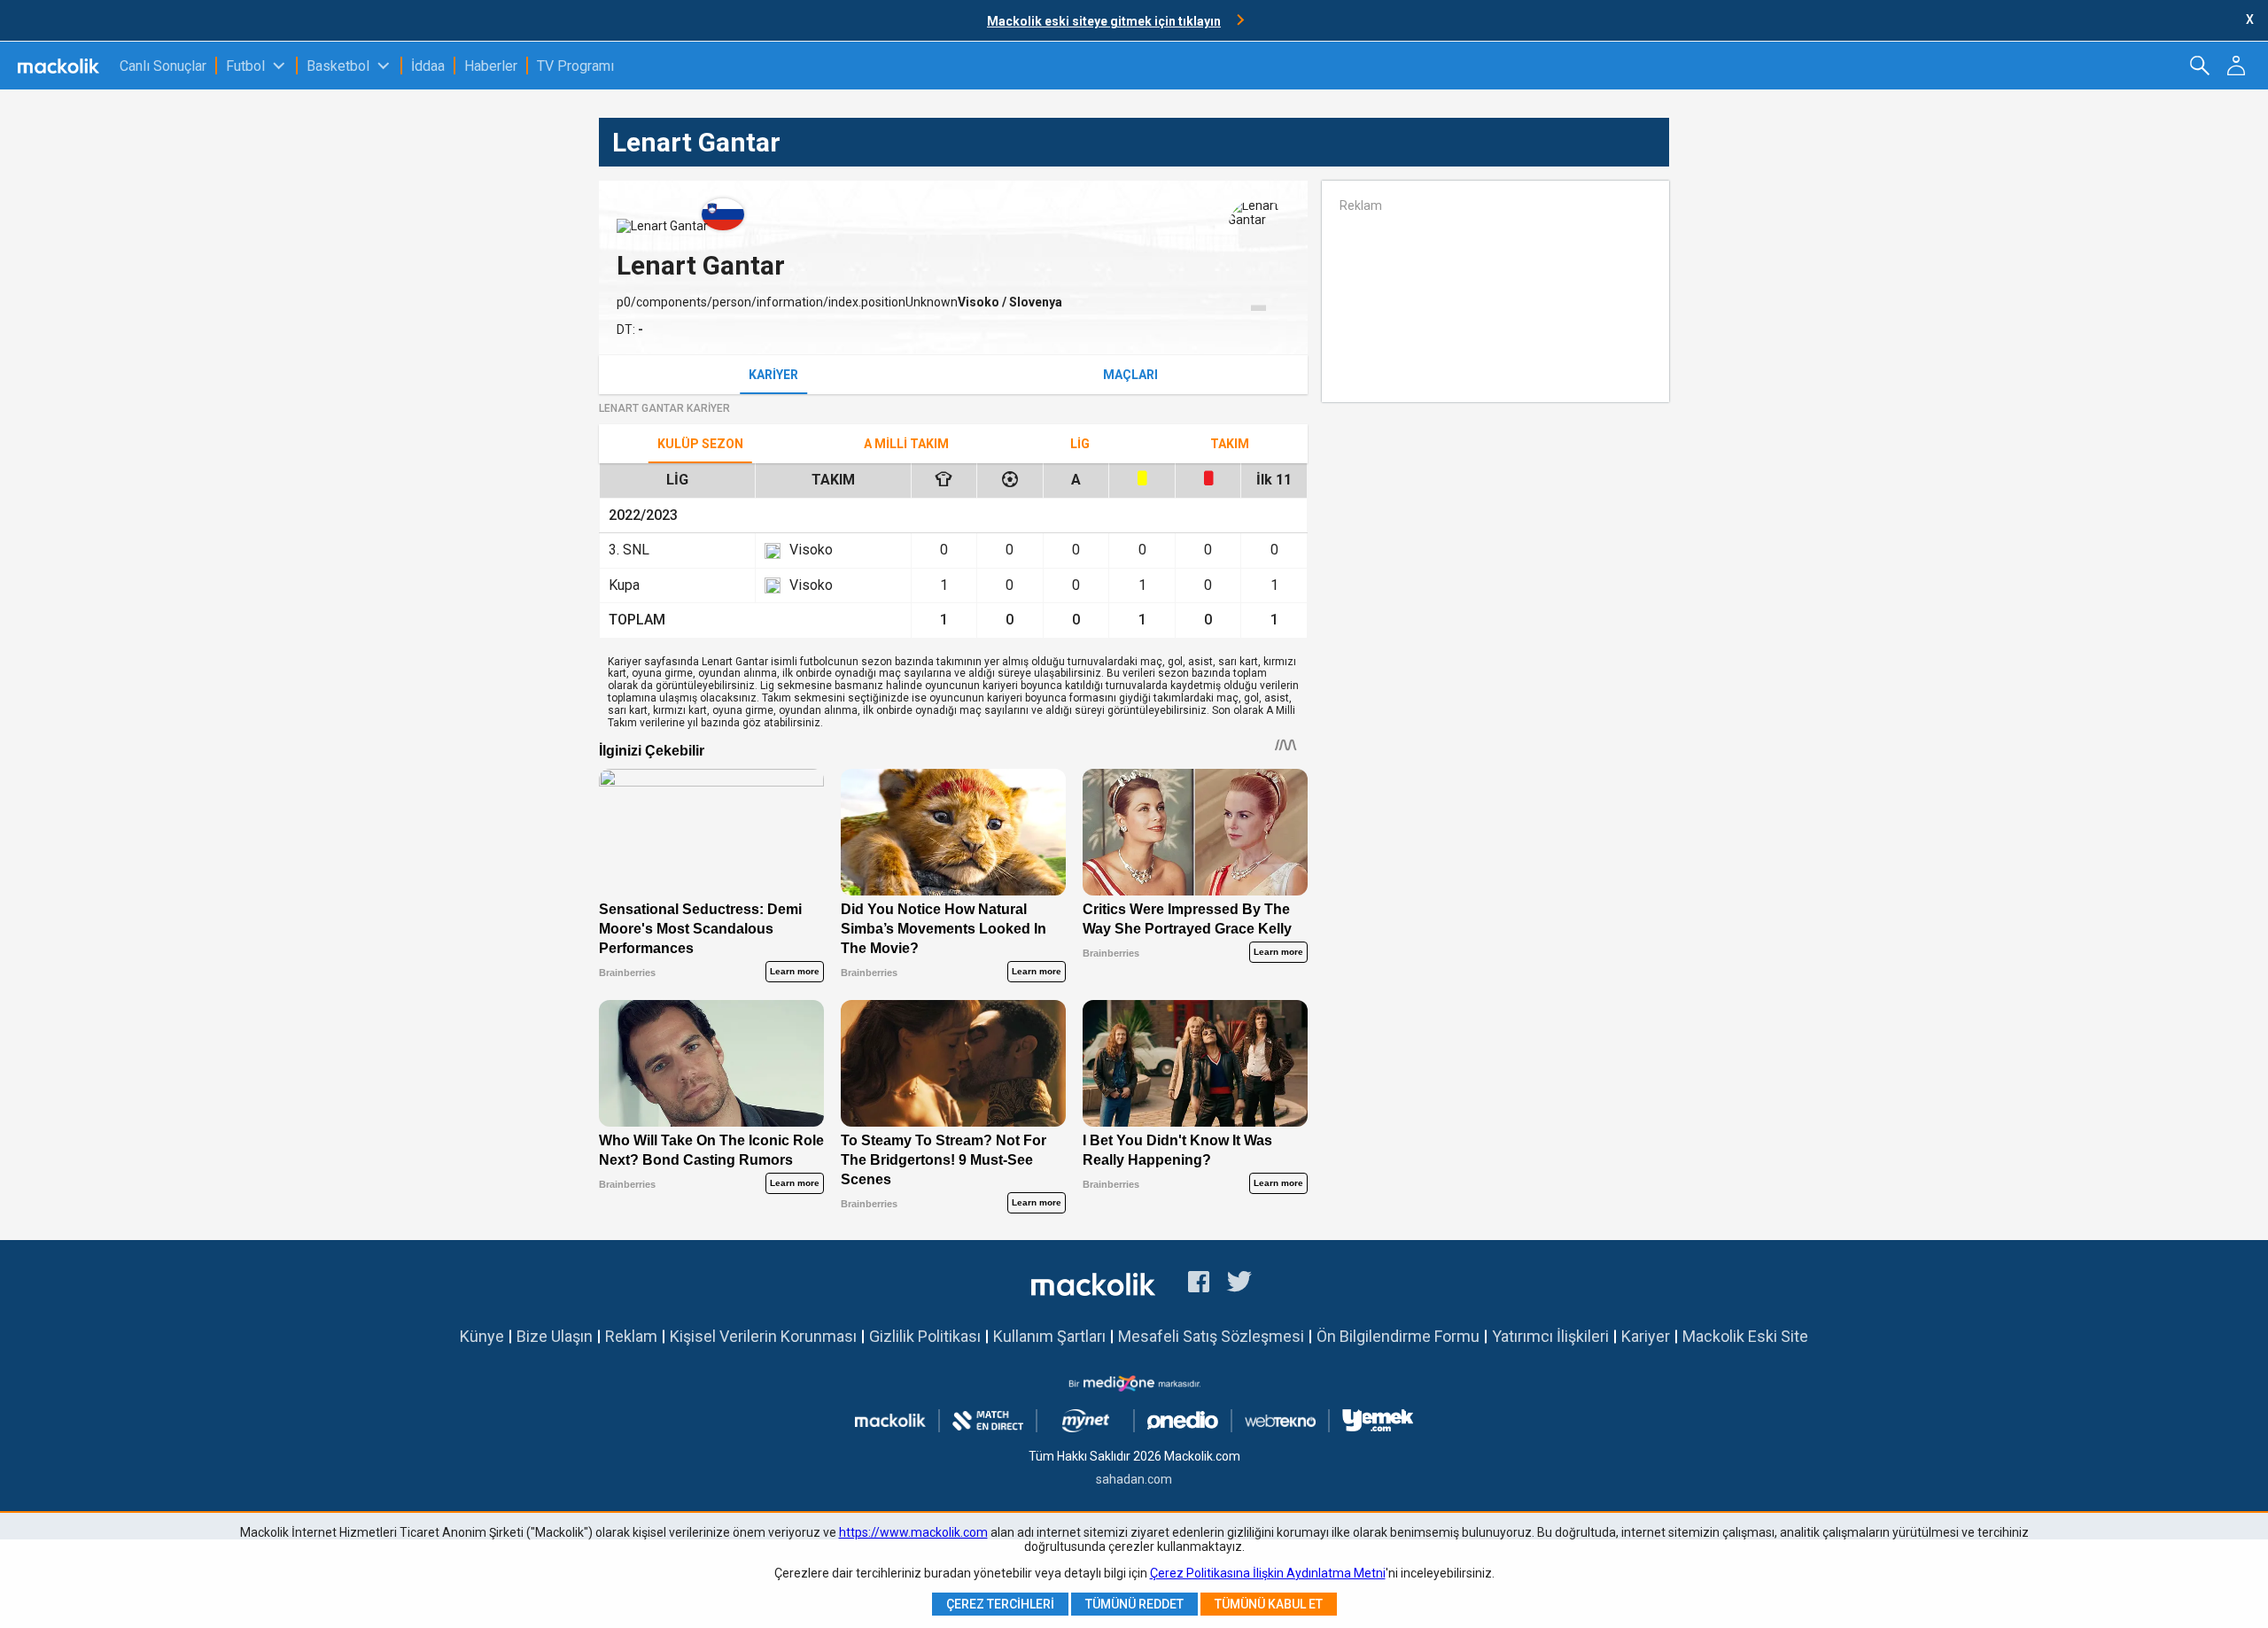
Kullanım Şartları (1049, 1336)
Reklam (631, 1336)
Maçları (1130, 375)
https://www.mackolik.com (913, 1532)
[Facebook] (1199, 1284)
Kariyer (773, 375)
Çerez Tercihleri (1000, 1604)
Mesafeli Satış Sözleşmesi (1211, 1336)
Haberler (491, 66)
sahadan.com (1134, 1479)
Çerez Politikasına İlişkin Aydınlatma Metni (1268, 1573)
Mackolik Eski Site (1745, 1336)
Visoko (980, 302)
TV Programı (575, 66)
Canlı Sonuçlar (163, 66)
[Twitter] (1240, 1284)
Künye (482, 1336)
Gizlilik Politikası (925, 1336)
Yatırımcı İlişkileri (1550, 1336)
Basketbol (338, 66)
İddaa (428, 66)
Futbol (245, 66)
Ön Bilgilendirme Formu (1398, 1336)
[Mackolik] (60, 66)
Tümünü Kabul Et (1269, 1604)
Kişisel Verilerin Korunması (763, 1336)
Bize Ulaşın (555, 1336)
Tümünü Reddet (1134, 1604)
